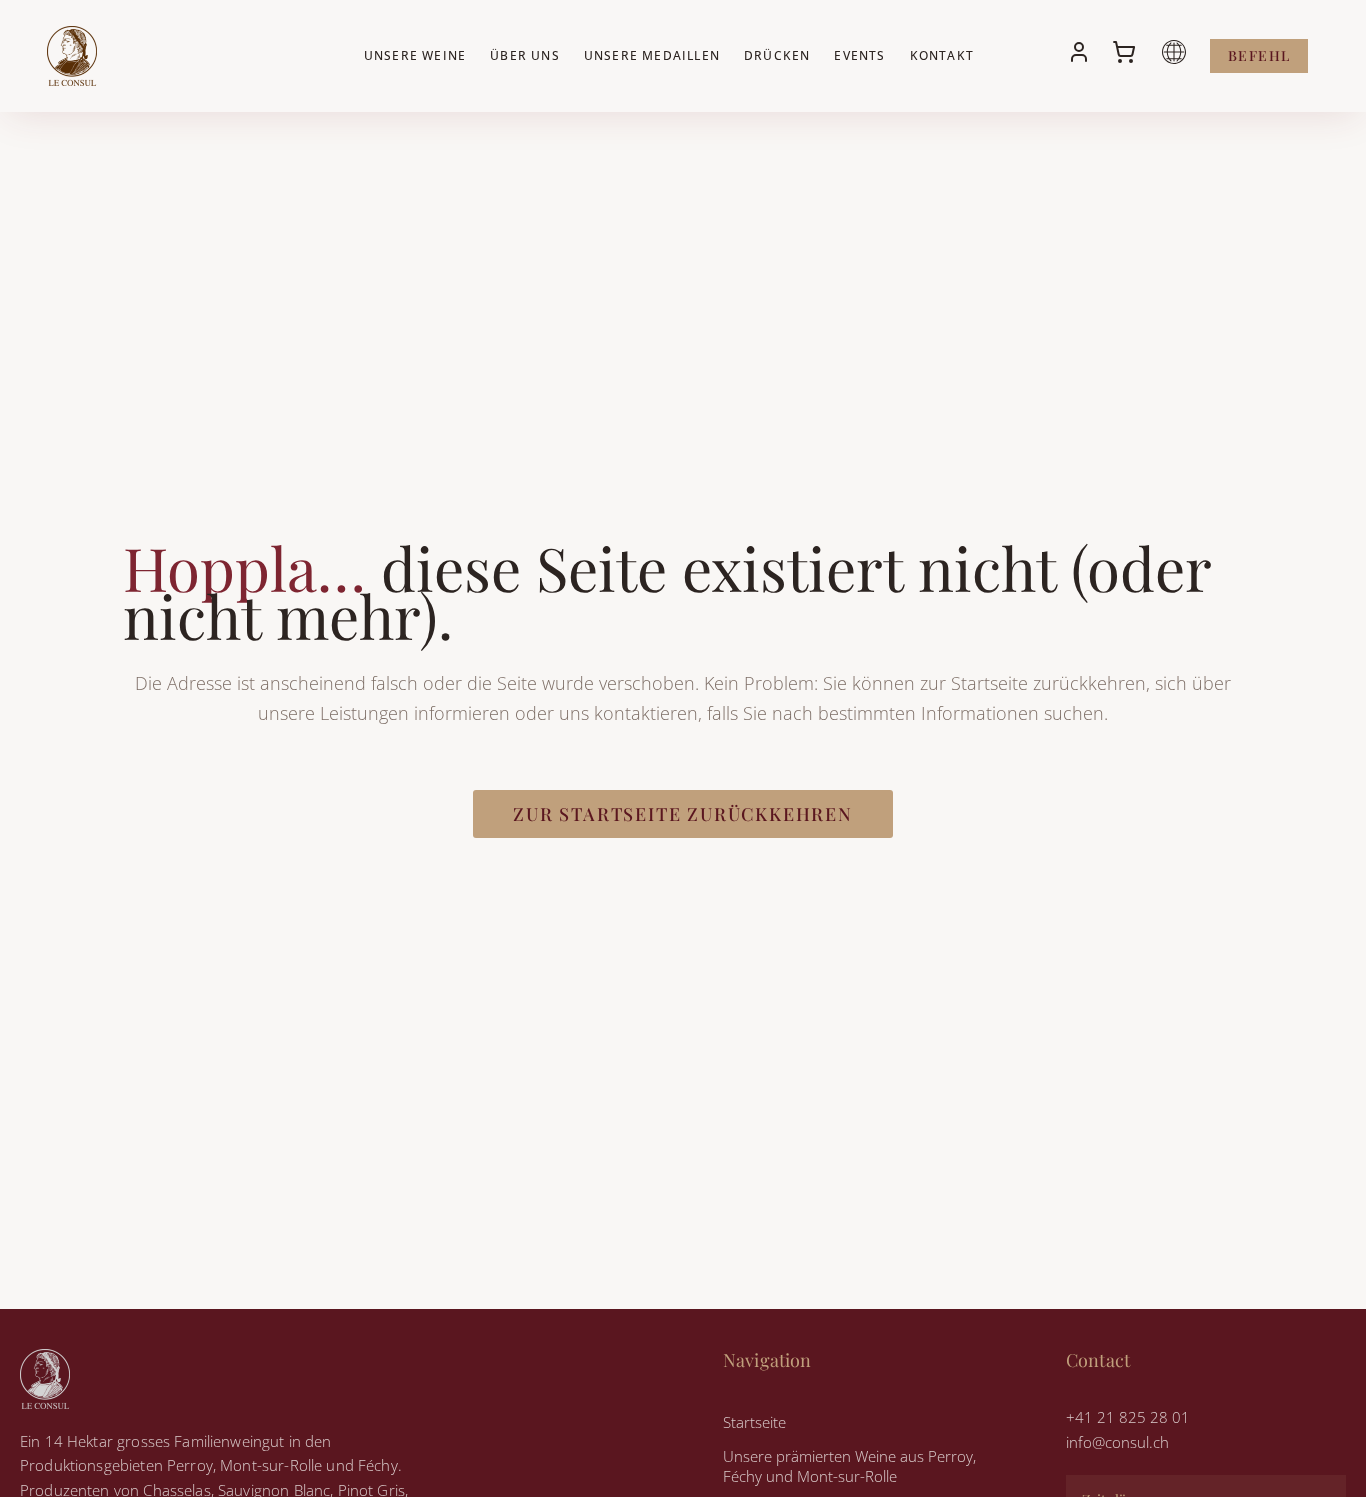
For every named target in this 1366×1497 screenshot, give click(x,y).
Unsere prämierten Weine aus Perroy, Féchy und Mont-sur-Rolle (849, 1466)
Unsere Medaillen (652, 55)
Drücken (777, 55)
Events (859, 55)
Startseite (754, 1422)
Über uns (525, 55)
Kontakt (942, 55)
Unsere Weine (415, 55)
